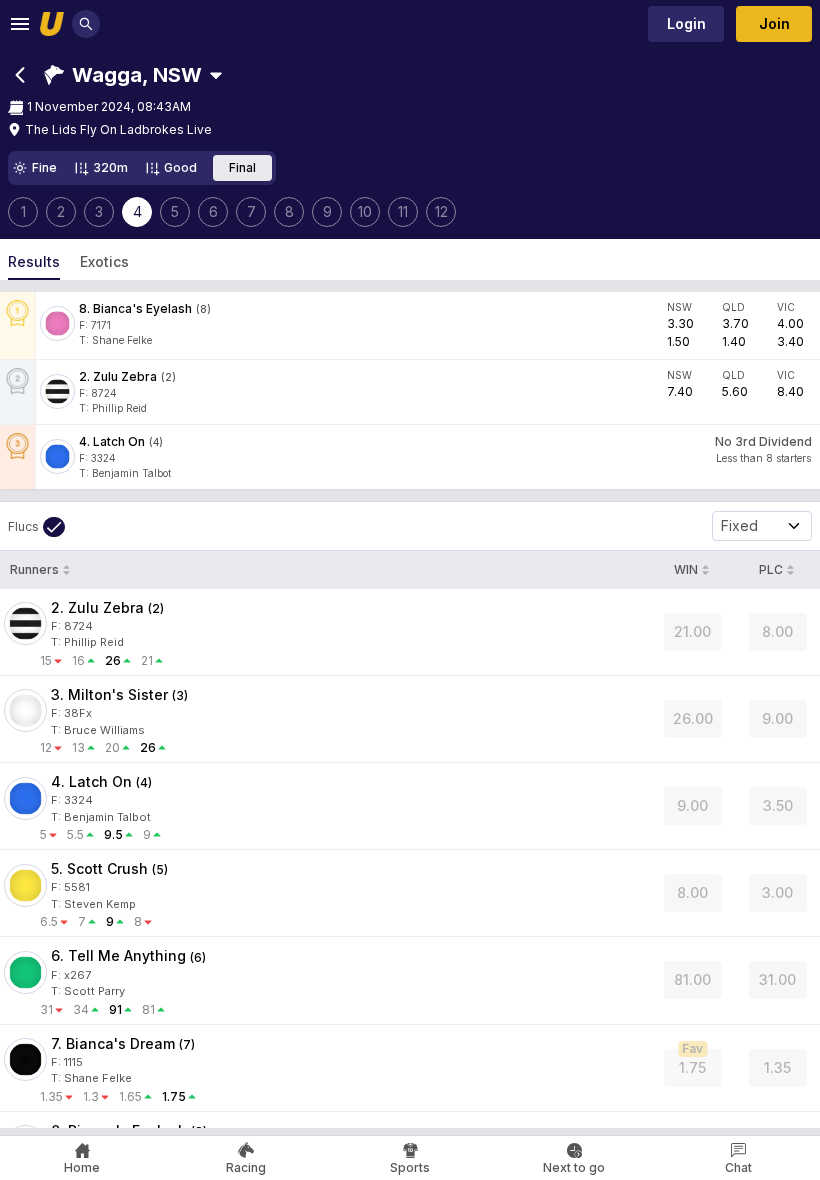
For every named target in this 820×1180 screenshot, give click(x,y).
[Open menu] (20, 24)
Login (686, 23)
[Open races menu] (216, 75)
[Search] (86, 24)
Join (774, 23)
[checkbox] (36, 527)
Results (34, 261)
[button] (123, 75)
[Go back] (20, 75)
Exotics (104, 261)
